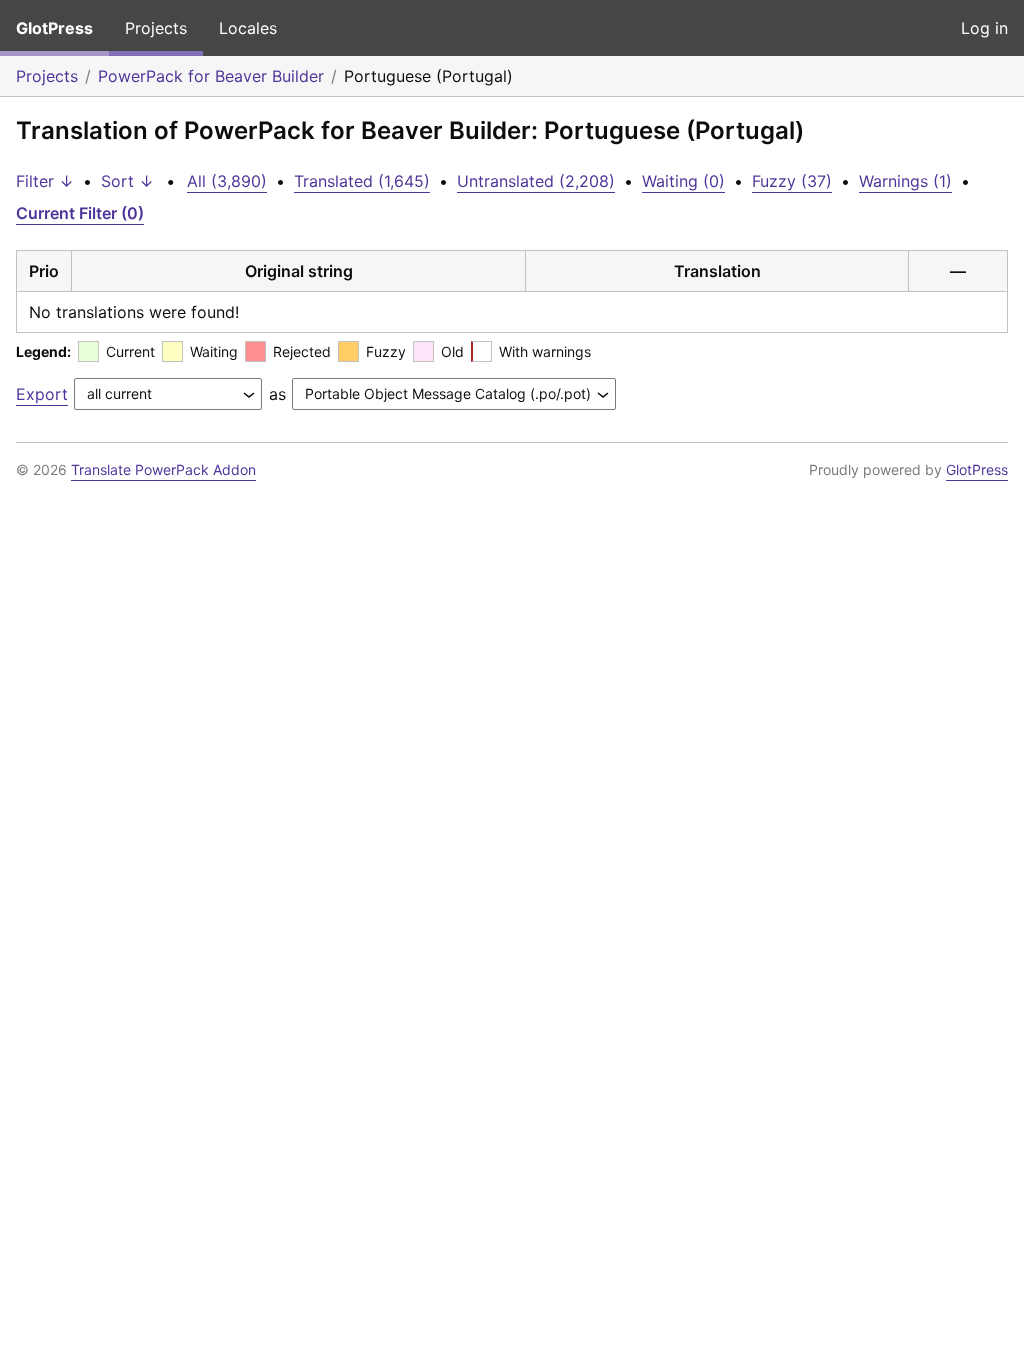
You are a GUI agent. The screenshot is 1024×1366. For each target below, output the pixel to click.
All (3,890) (227, 181)
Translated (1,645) (362, 181)
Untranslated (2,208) (536, 181)
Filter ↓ (45, 181)
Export (42, 394)
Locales (248, 28)
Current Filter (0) (80, 213)
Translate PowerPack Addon (163, 469)
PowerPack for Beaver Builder (211, 76)
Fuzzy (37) (792, 181)
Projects (156, 28)
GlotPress (54, 28)
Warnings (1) (905, 181)
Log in (984, 28)
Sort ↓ (127, 181)
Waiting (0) (683, 181)
